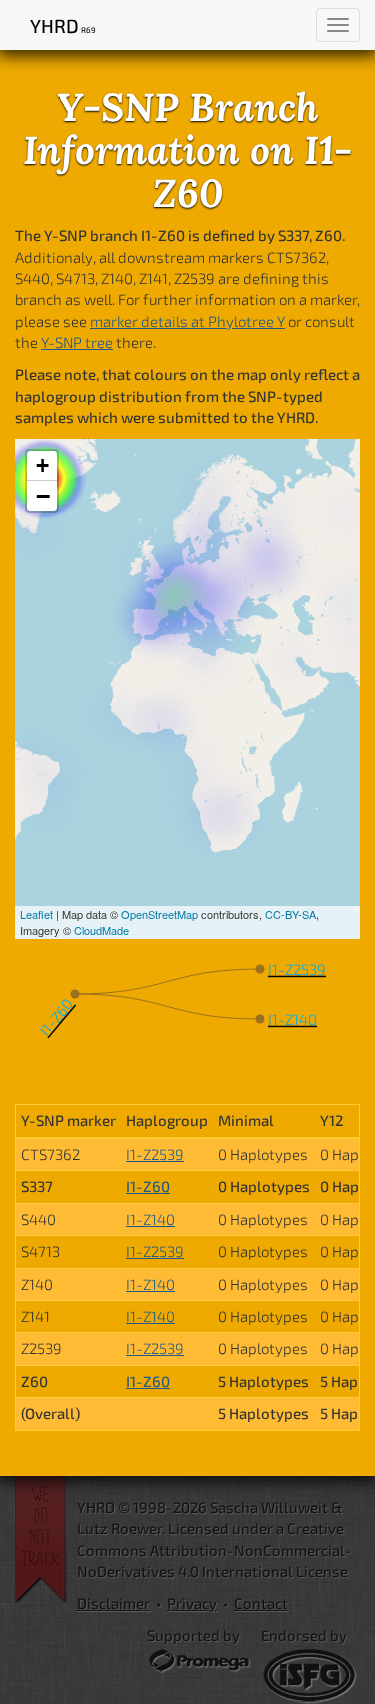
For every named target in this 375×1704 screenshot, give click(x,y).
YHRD (62, 25)
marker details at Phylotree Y (187, 321)
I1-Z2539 (155, 1154)
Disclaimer (113, 1603)
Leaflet (36, 914)
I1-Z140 (150, 1219)
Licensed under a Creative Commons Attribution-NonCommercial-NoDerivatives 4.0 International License (214, 1549)
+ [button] (42, 465)
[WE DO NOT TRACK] (46, 1540)
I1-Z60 (148, 1186)
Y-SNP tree (77, 342)
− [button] (43, 496)
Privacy (192, 1603)
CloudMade (101, 930)
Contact (261, 1603)
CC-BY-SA (290, 914)
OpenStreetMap (159, 914)
